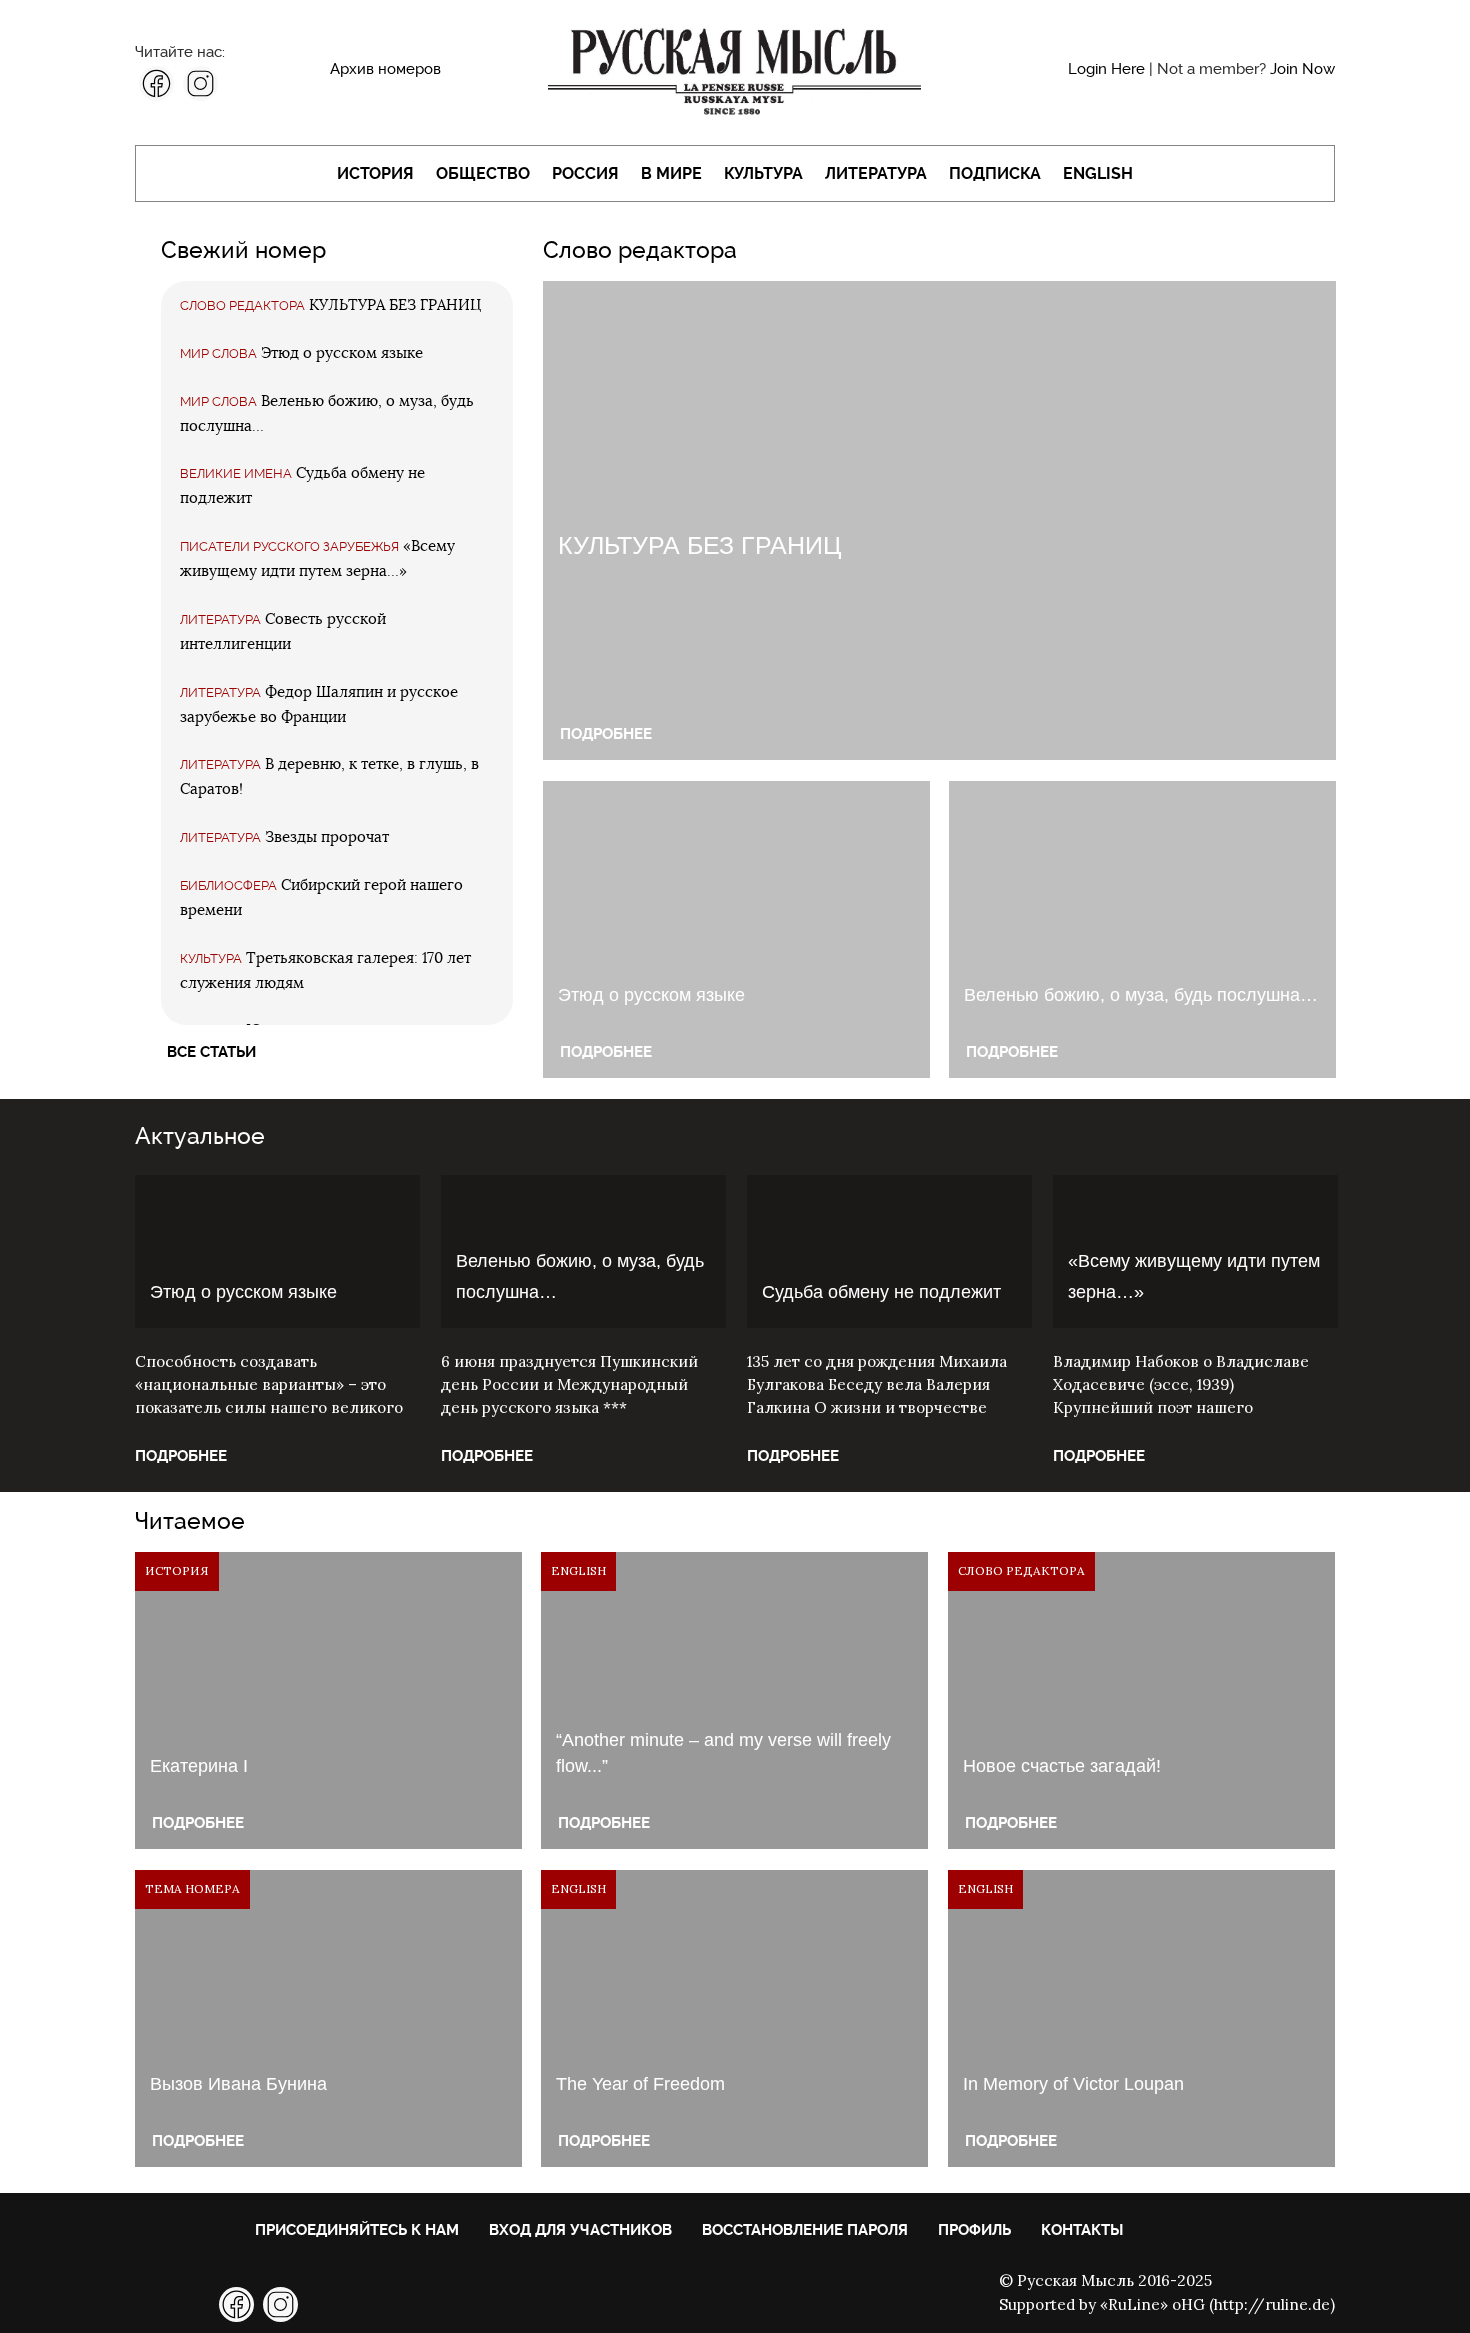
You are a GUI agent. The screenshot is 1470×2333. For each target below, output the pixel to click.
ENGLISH (1098, 173)
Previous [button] (105, 1251)
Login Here (1106, 69)
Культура (763, 173)
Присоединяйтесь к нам (357, 2230)
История (375, 173)
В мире (671, 173)
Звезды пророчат (327, 837)
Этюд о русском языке (342, 353)
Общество (483, 173)
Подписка (995, 173)
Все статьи (211, 1052)
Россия (585, 173)
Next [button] (1365, 1251)
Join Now (1302, 69)
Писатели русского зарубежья (289, 546)
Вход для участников (580, 2230)
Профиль (974, 2230)
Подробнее (606, 734)
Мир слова (218, 353)
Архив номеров (385, 69)
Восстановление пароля (805, 2230)
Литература (876, 173)
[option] (277, 1333)
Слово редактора (242, 305)
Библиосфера (228, 885)
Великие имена (236, 473)
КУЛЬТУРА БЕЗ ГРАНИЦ (395, 305)
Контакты (1082, 2230)
